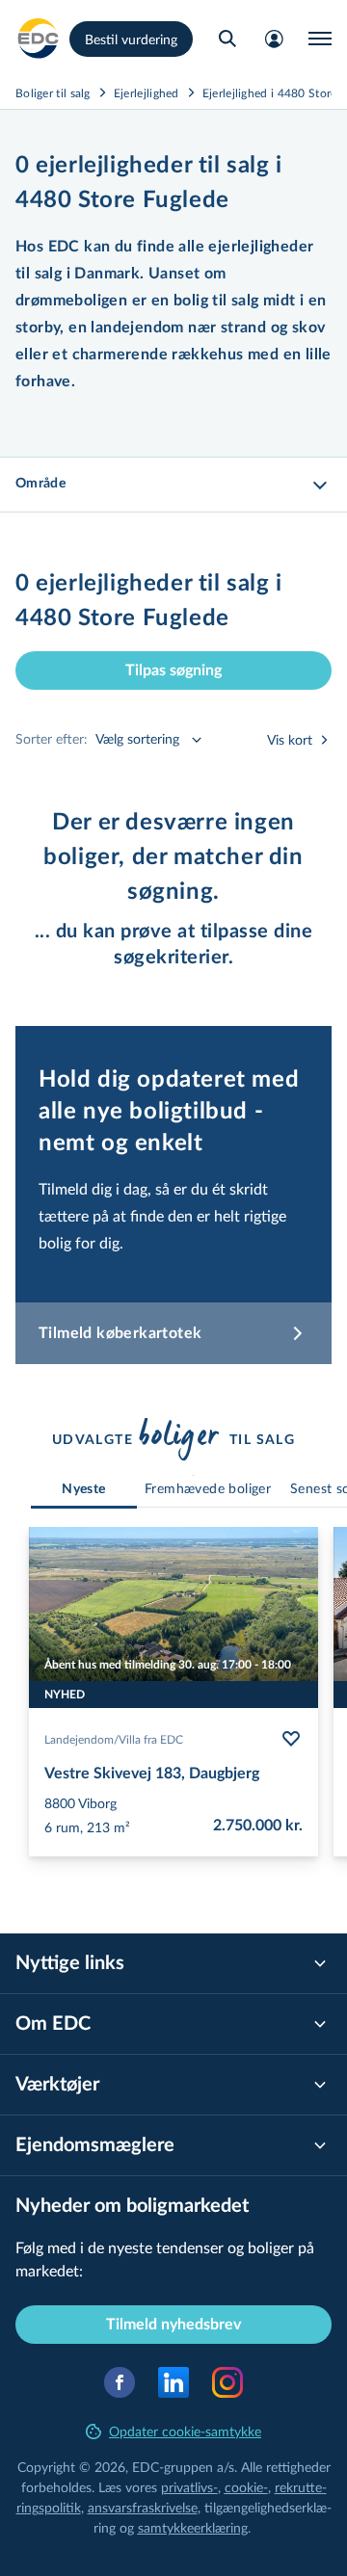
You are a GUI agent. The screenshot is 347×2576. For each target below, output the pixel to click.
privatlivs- (189, 2487)
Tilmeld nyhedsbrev (173, 2325)
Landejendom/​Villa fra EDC (114, 1739)
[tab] (84, 1490)
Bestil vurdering (131, 39)
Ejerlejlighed (147, 92)
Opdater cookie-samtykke (185, 2431)
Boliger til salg (53, 92)
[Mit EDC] (274, 39)
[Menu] (320, 39)
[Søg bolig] (227, 39)
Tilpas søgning (173, 670)
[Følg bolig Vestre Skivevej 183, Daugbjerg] (291, 1739)
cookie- (246, 2487)
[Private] (39, 39)
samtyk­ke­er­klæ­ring (193, 2527)
